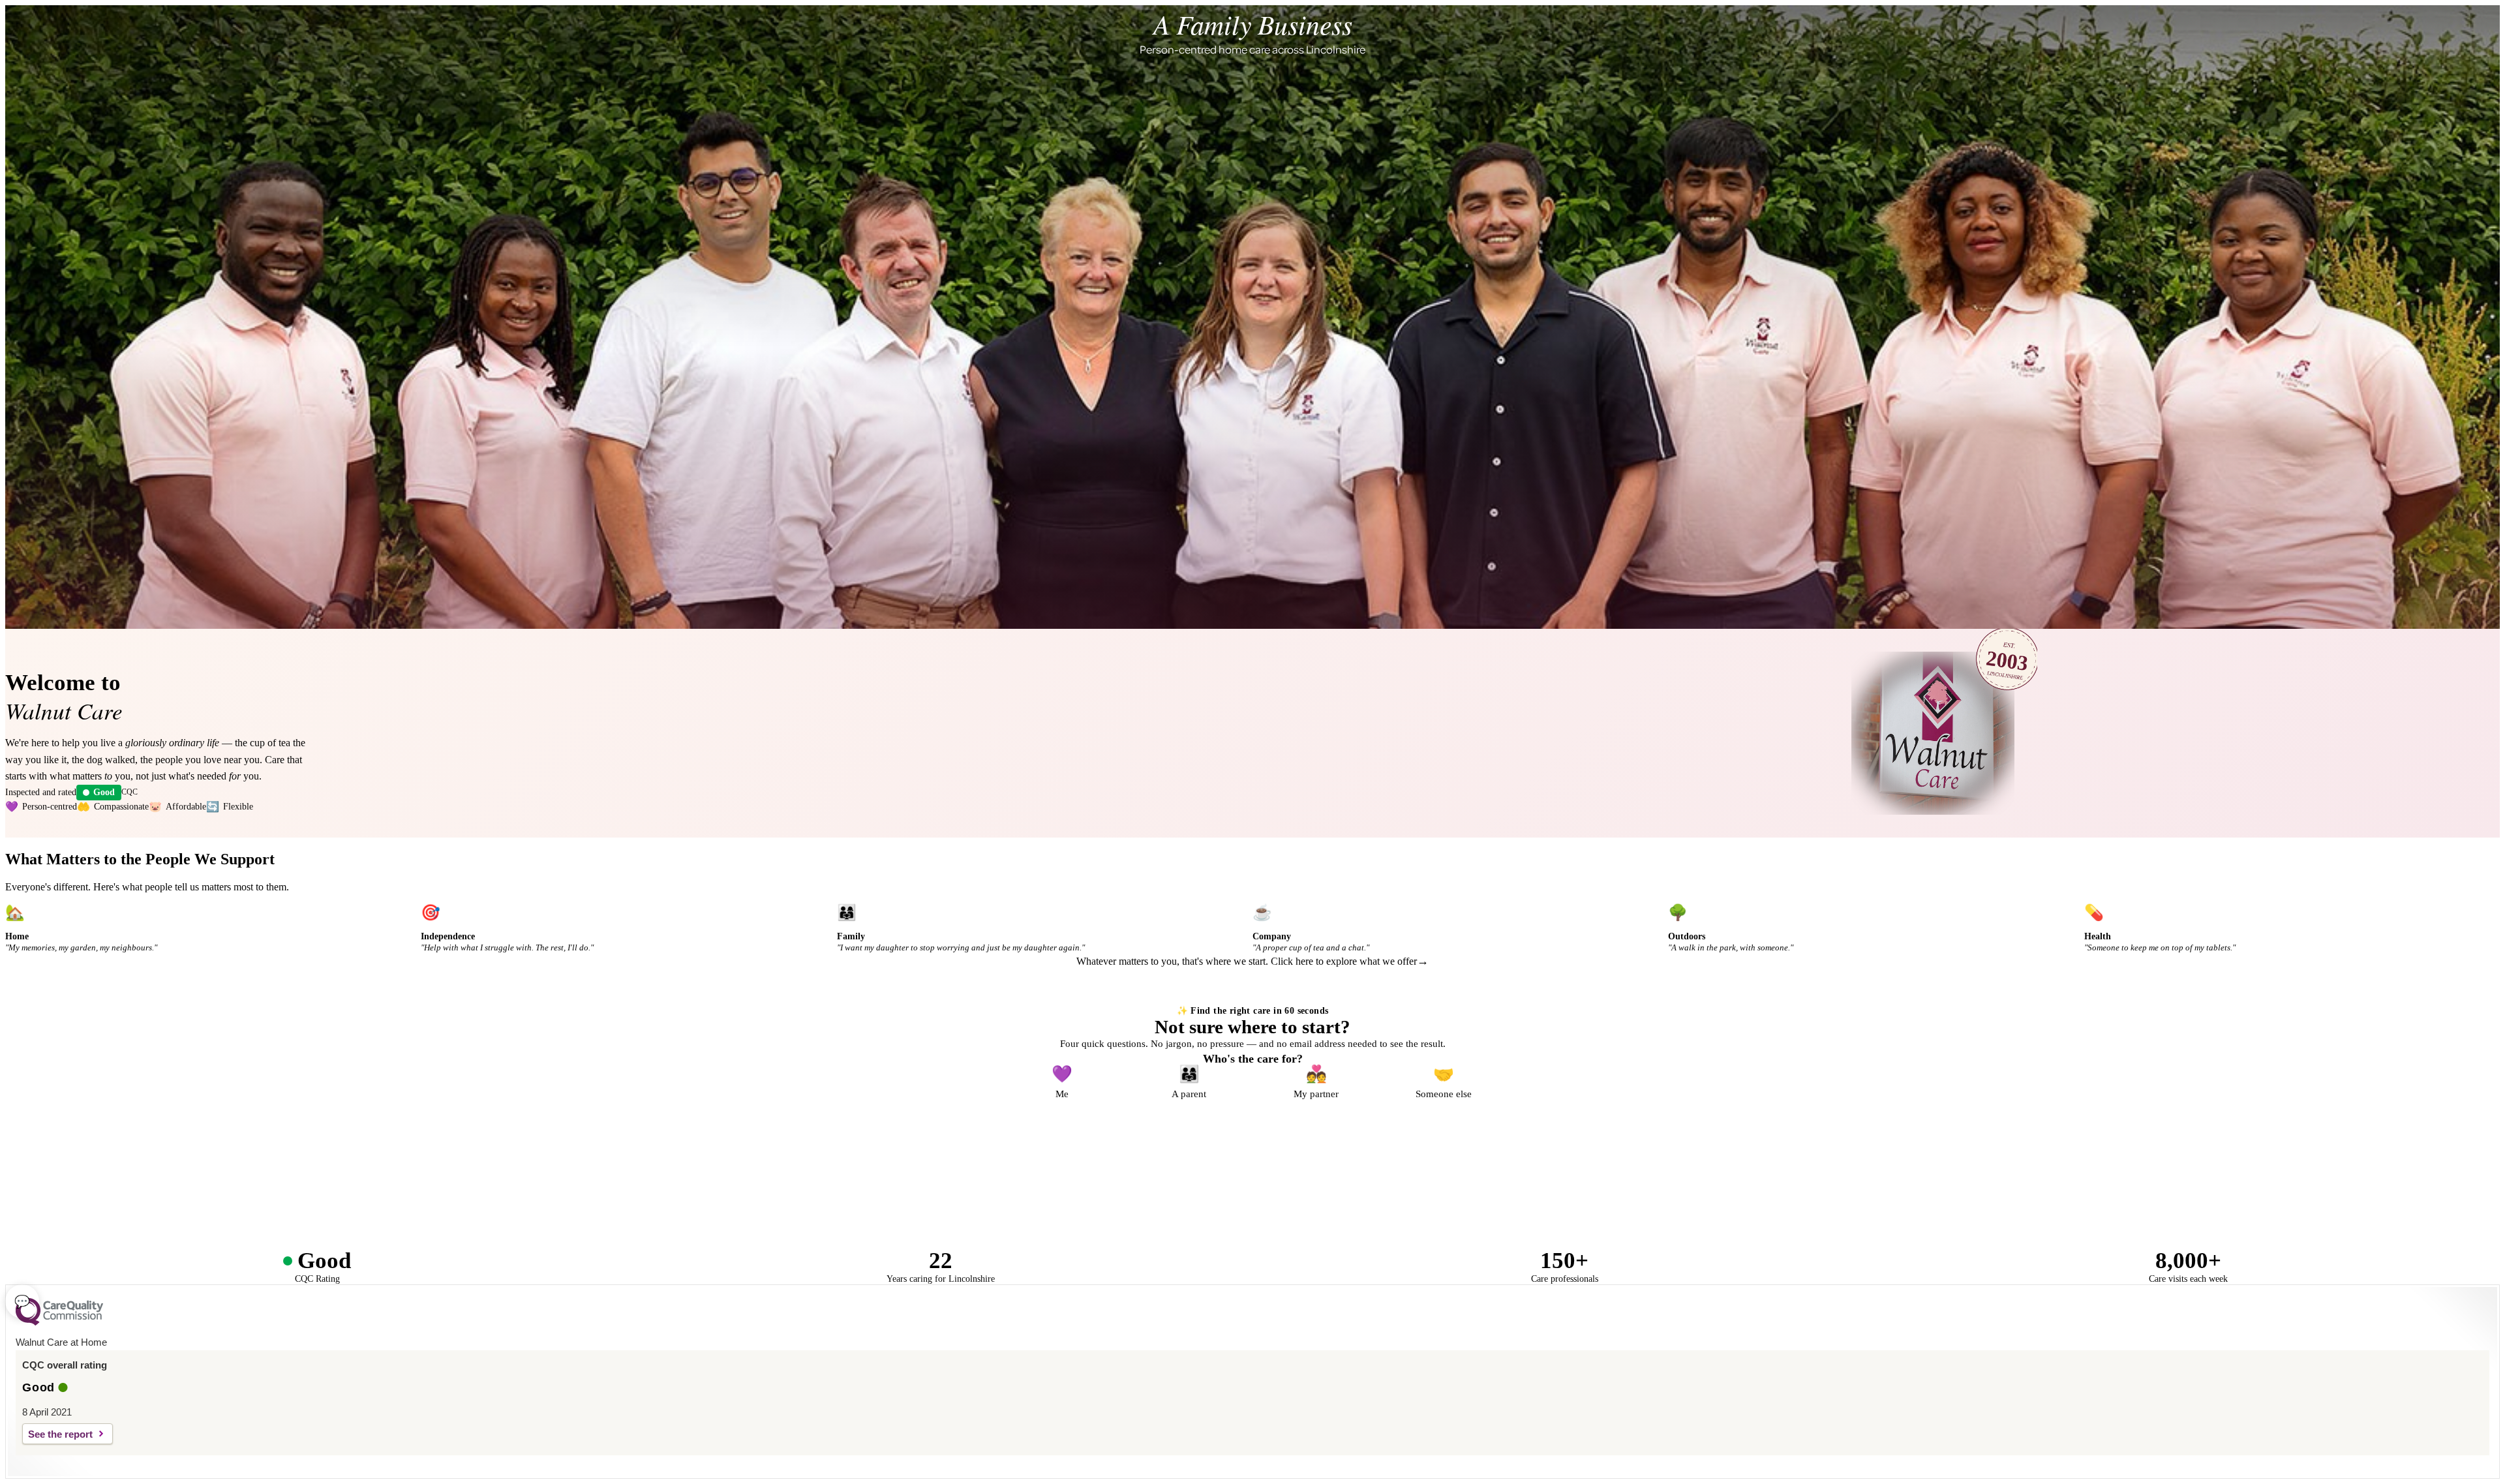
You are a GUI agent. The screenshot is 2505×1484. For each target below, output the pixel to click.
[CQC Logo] (59, 1322)
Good (104, 792)
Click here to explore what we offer (1344, 961)
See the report (60, 1434)
